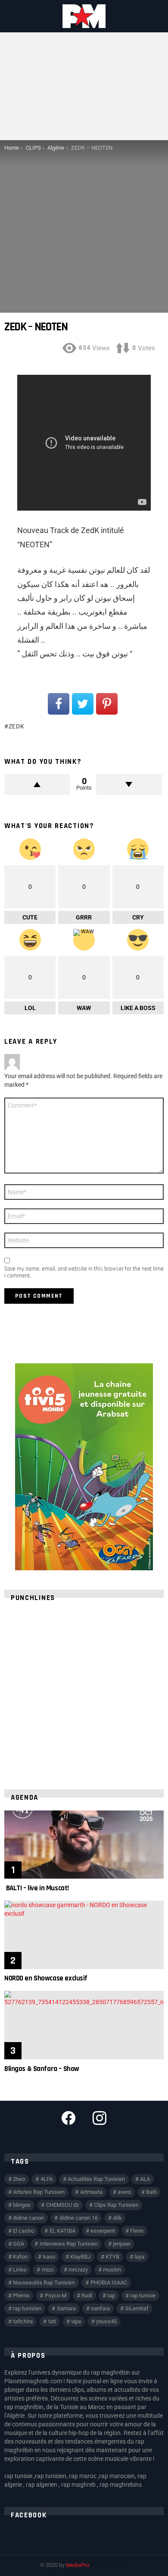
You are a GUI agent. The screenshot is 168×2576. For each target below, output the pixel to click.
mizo (48, 2270)
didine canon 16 (79, 2218)
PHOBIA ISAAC (109, 2283)
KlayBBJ (80, 2257)
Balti (151, 2192)
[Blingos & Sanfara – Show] (84, 2025)
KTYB (112, 2257)
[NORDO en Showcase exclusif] (84, 1935)
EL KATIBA (62, 2231)
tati (52, 2321)
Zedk (17, 726)
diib (117, 2218)
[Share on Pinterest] (107, 704)
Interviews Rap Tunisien (69, 2244)
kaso (49, 2257)
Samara (66, 2308)
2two (19, 2179)
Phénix (21, 2295)
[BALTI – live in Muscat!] (84, 1845)
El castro (23, 2231)
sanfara (100, 2308)
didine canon (28, 2218)
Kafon (20, 2257)
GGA (19, 2244)
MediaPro (78, 2565)
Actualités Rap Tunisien (96, 2179)
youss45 (106, 2321)
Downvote (129, 784)
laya (139, 2257)
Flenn (137, 2231)
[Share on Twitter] (83, 704)
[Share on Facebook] (59, 704)
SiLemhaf (137, 2308)
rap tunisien (27, 2308)
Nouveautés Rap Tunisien (44, 2283)
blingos (22, 2205)
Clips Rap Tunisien (116, 2205)
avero (124, 2192)
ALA (145, 2179)
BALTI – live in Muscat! (37, 1888)
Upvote (37, 784)
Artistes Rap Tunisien (39, 2192)
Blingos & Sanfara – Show (42, 2069)
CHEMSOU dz (62, 2205)
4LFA (47, 2179)
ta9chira (23, 2321)
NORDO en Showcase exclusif (46, 1978)
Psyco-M (56, 2295)
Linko (20, 2270)
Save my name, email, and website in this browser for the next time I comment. (84, 1272)
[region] (84, 1690)
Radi (87, 2295)
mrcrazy (78, 2270)
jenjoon (122, 2244)
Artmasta (91, 2192)
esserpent (103, 2231)
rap (111, 2295)
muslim (112, 2270)
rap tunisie (143, 2295)
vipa (76, 2321)
